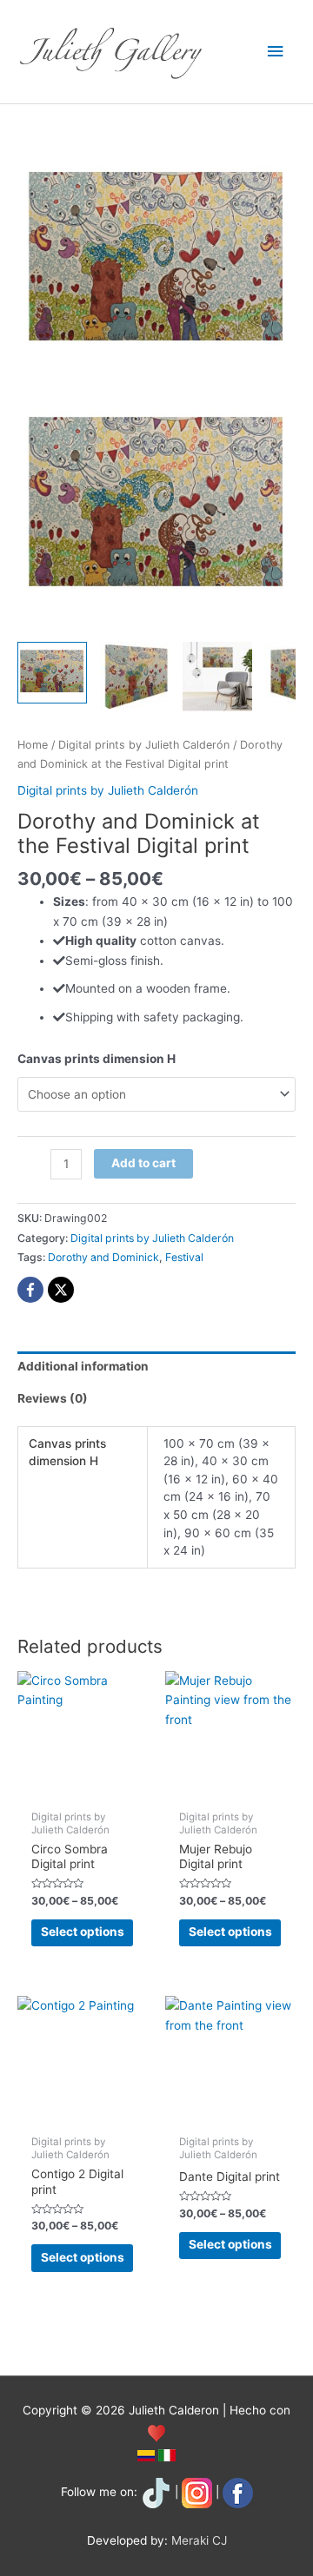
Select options (83, 1932)
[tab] (156, 1367)
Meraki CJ (199, 2540)
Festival (184, 1257)
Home (33, 745)
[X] (61, 1290)
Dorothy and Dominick (103, 1257)
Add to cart (143, 1163)
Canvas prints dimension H (97, 1059)
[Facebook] (30, 1290)
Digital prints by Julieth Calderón (144, 745)
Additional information (83, 1366)
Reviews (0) (53, 1398)
